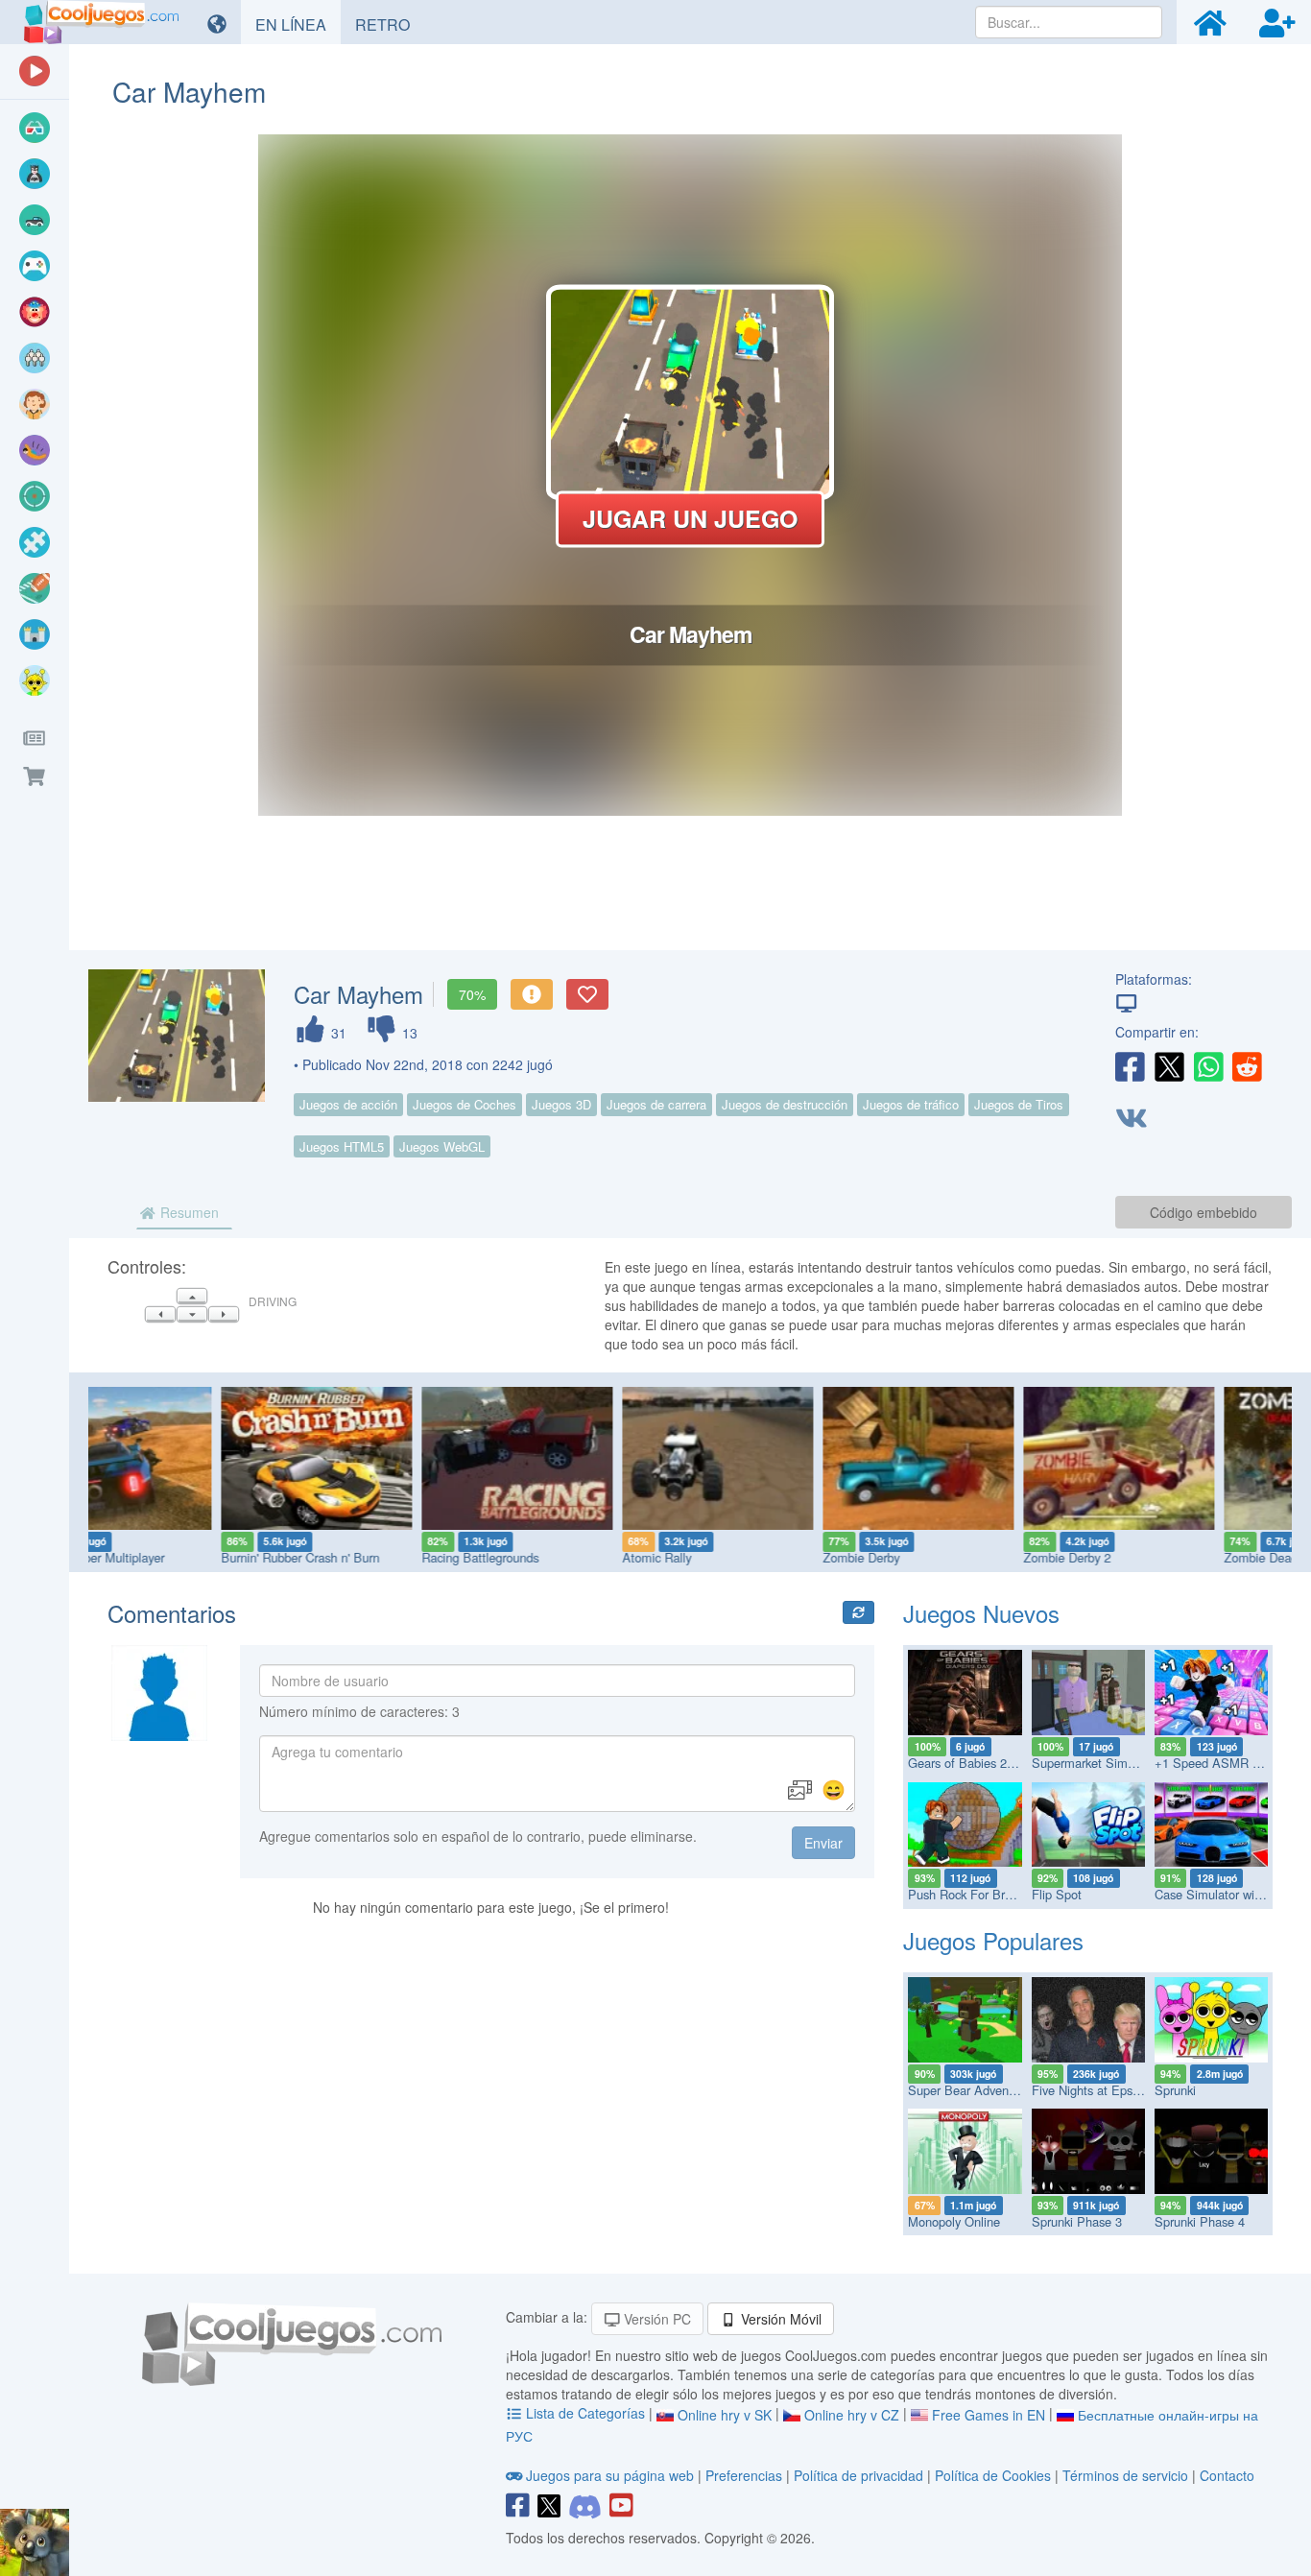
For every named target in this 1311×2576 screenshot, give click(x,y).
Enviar (823, 1843)
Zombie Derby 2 (939, 1557)
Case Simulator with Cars (1224, 1894)
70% (472, 994)
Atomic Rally (529, 1557)
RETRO (390, 24)
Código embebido (1204, 1212)
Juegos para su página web (610, 2475)
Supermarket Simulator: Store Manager (1140, 1763)
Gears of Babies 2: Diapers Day (994, 1763)
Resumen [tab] (188, 1212)
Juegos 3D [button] (561, 1104)
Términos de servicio (1125, 2475)
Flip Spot (1057, 1894)
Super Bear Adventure (969, 2090)
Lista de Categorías (585, 2413)
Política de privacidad (858, 2475)
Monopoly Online (954, 2221)
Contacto (1227, 2475)
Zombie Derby (733, 1557)
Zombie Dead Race (1149, 1557)
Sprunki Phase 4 (1200, 2221)
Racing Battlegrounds (352, 1557)
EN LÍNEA (298, 24)
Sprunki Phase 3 (1077, 2221)
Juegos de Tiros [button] (1019, 1104)
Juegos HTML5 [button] (342, 1146)
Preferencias (746, 2475)
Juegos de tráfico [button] (911, 1104)
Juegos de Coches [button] (465, 1104)
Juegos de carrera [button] (656, 1104)
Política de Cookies (993, 2475)
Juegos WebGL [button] (442, 1146)
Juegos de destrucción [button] (785, 1104)
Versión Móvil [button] (779, 2319)
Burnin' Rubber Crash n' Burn (172, 1557)
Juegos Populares (993, 1940)
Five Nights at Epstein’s (1096, 2090)
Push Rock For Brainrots (975, 1894)
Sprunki (1175, 2090)
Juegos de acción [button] (348, 1104)
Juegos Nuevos (981, 1613)
